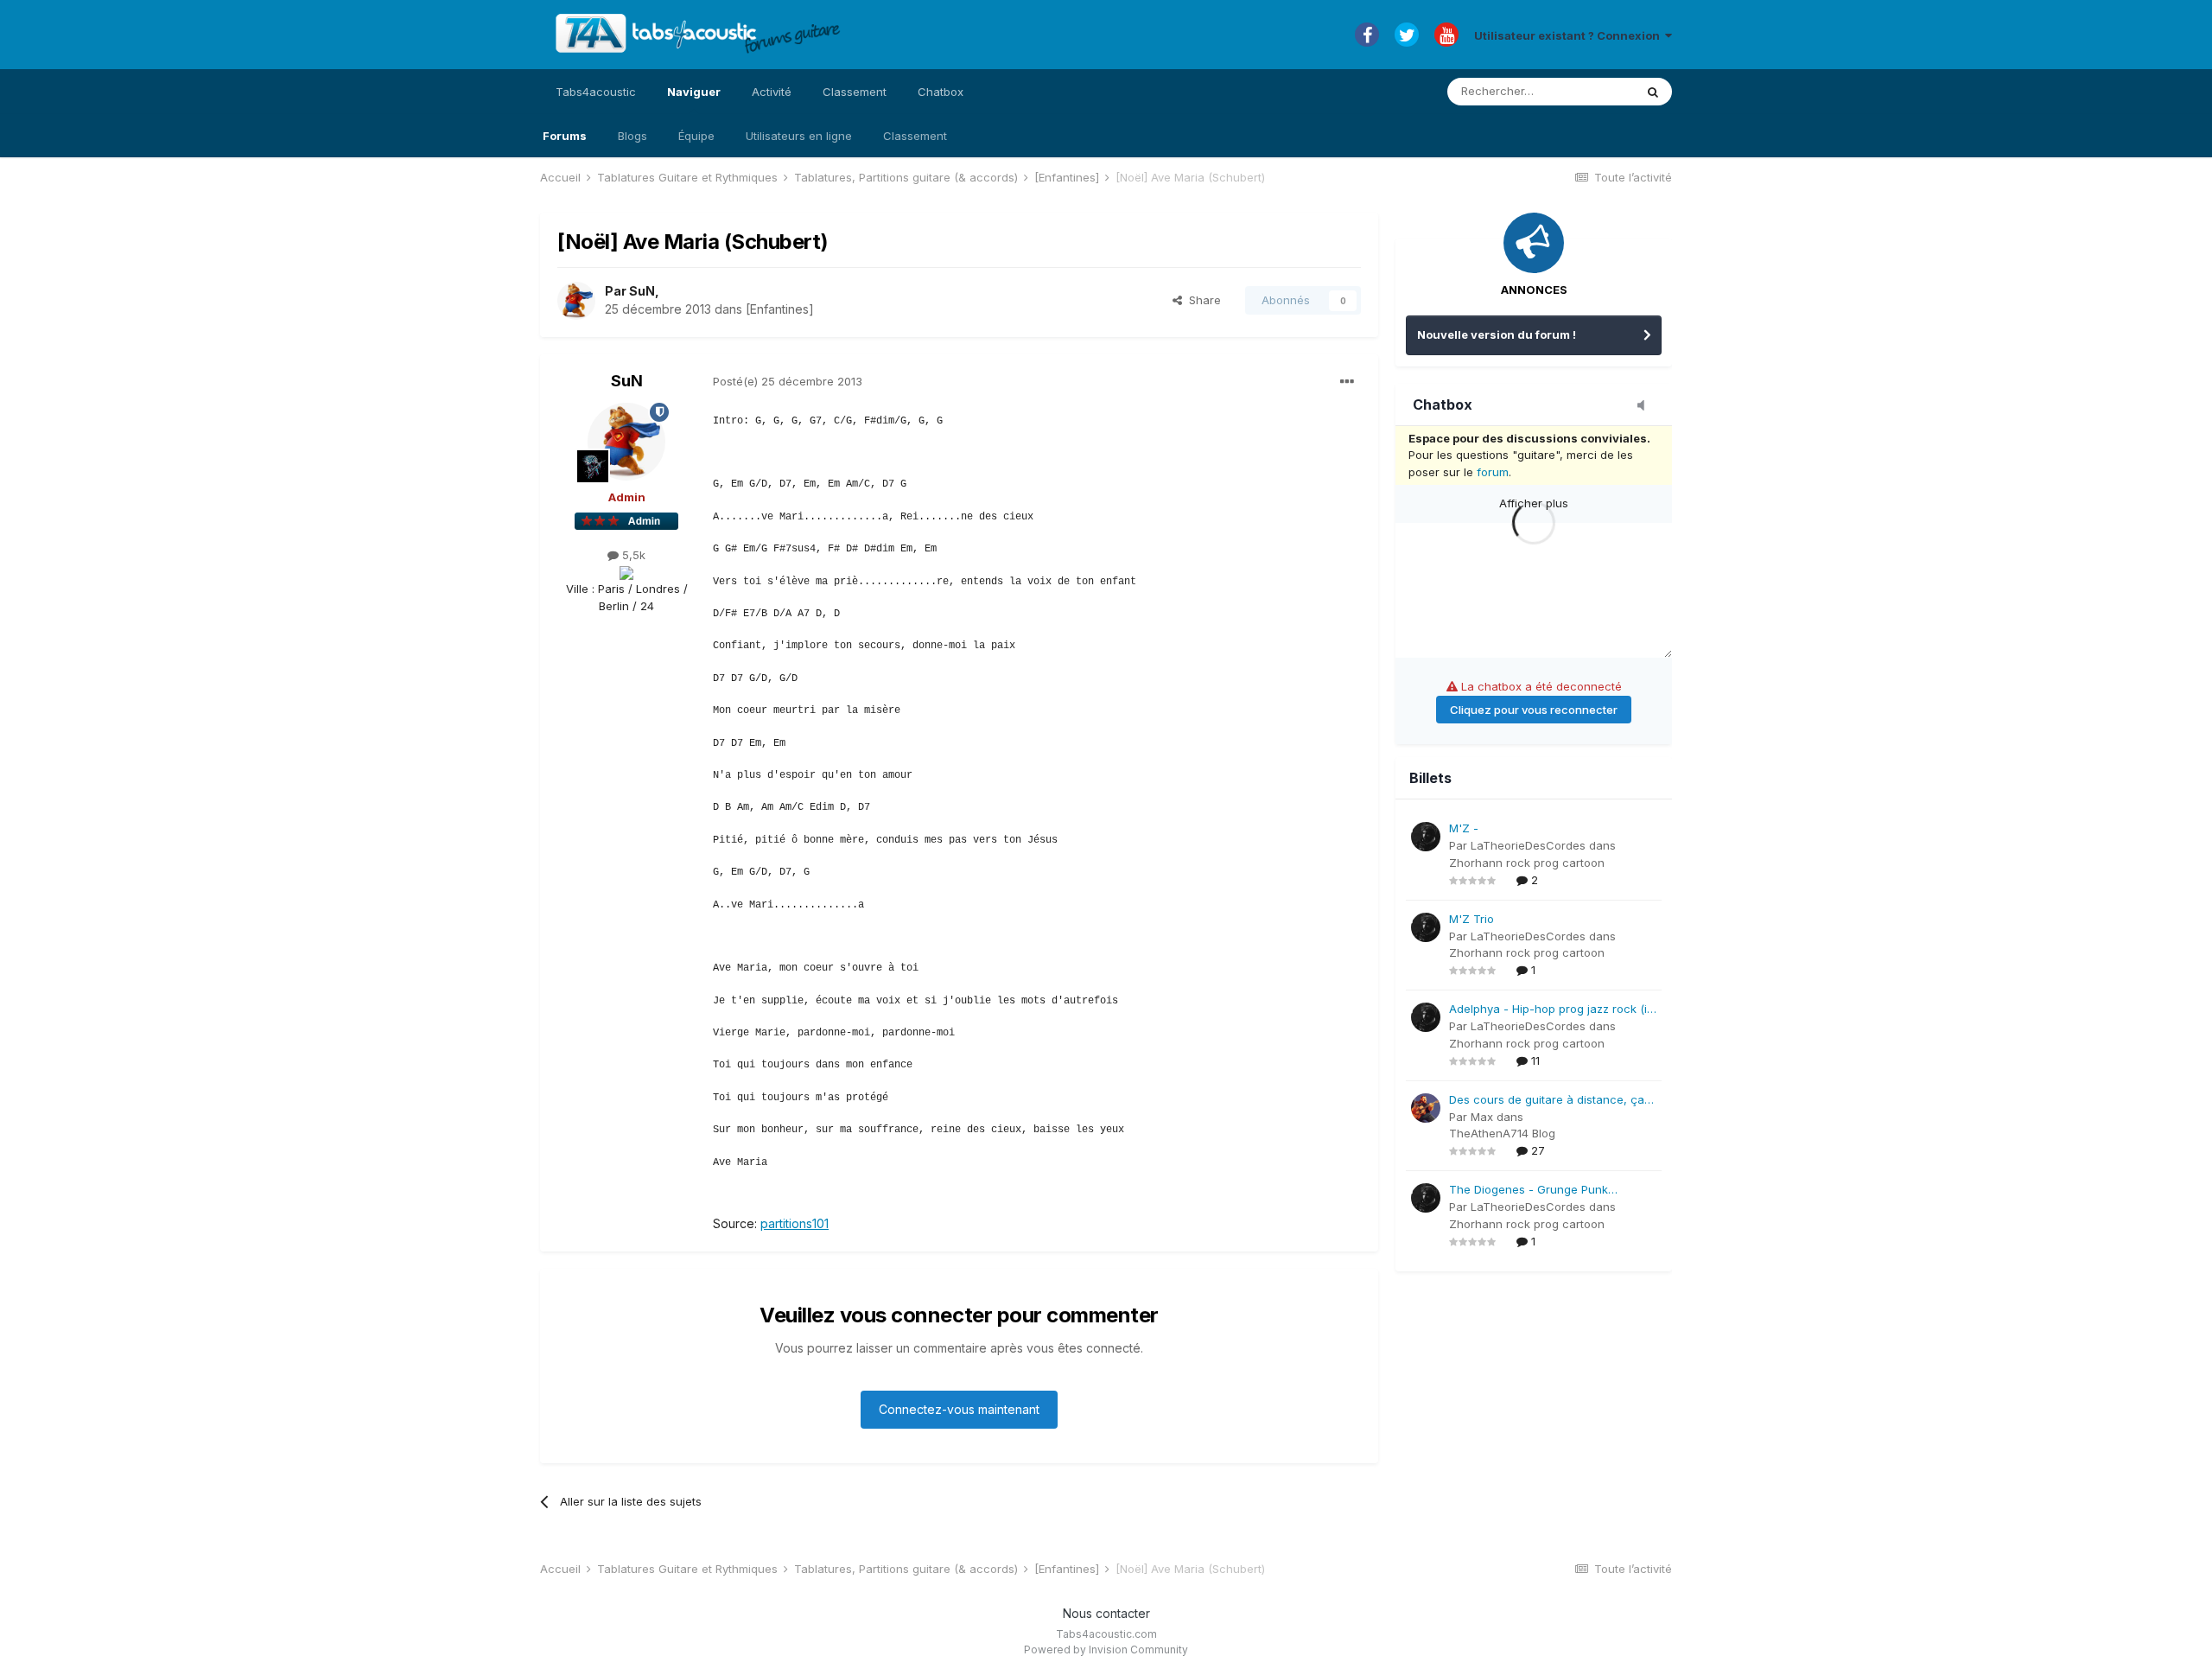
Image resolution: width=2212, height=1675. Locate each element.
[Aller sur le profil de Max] (1426, 1108)
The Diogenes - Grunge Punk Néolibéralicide (1529, 1191)
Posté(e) (788, 381)
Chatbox (941, 92)
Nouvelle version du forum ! (1497, 334)
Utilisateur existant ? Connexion (1570, 35)
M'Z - (1464, 828)
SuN (642, 291)
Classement (915, 136)
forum (1493, 472)
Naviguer (694, 92)
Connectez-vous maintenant (959, 1409)
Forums (565, 136)
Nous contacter (1106, 1613)
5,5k (632, 555)
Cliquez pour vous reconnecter (1534, 710)
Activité (772, 92)
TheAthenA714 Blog (1502, 1133)
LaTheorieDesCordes (1528, 845)
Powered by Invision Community (1106, 1650)
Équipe (696, 136)
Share (1201, 300)
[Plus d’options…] (1347, 382)
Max (1482, 1117)
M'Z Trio (1471, 919)
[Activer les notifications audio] (1646, 406)
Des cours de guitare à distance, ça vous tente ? (1547, 1101)
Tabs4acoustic (596, 92)
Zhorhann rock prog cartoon (1527, 863)
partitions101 (795, 1223)
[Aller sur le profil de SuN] (576, 301)
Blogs (632, 136)
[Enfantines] (780, 309)
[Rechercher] (1653, 92)
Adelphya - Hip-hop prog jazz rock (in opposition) (1551, 1010)
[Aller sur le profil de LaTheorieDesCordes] (1426, 837)
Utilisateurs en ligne (799, 136)
